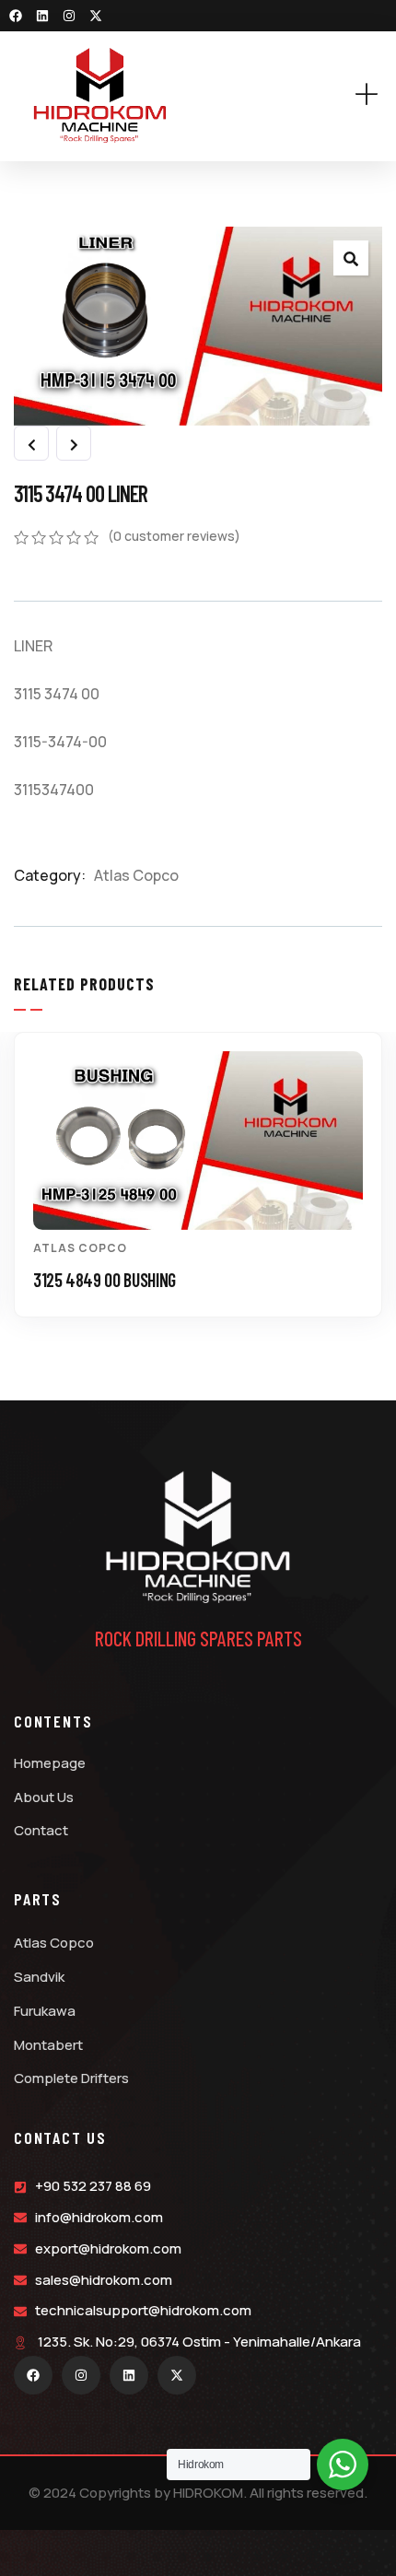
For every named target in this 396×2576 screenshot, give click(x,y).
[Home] (100, 96)
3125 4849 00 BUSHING (105, 1280)
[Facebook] (16, 16)
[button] (372, 1188)
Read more (208, 1196)
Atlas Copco (136, 875)
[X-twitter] (96, 16)
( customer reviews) (174, 536)
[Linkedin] (42, 16)
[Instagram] (69, 16)
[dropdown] (376, 95)
